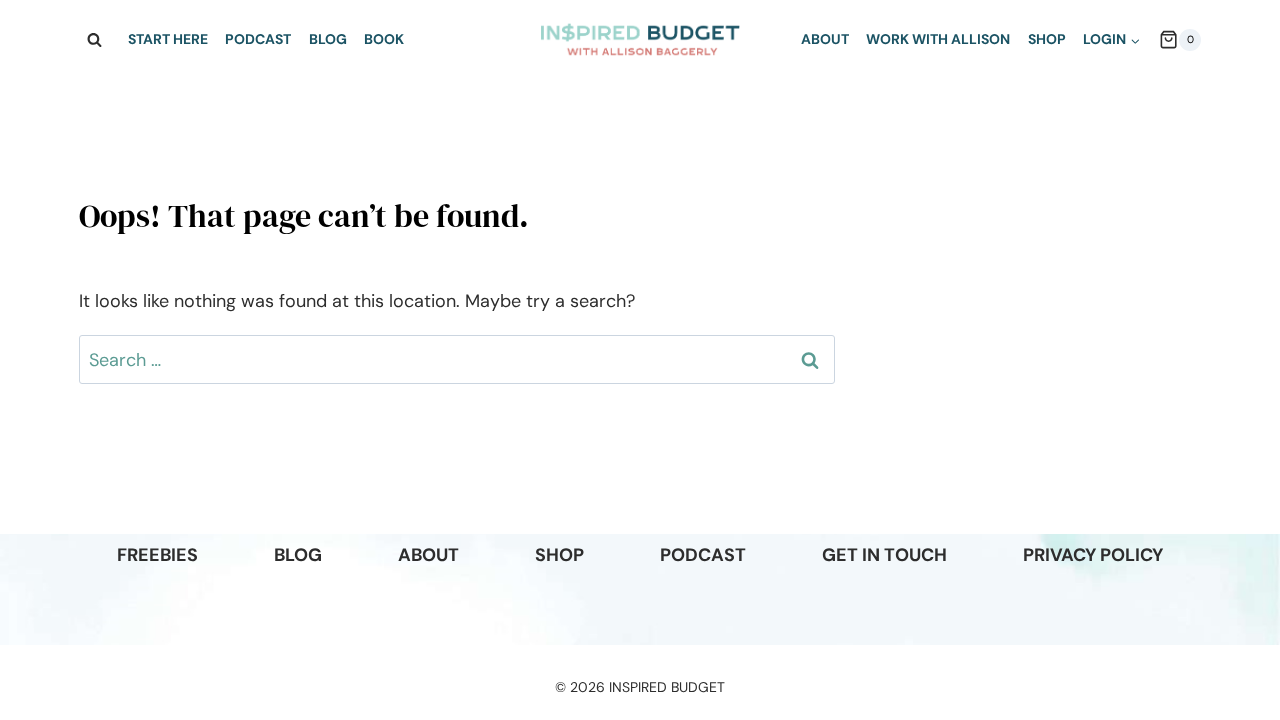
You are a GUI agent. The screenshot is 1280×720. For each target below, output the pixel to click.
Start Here (168, 39)
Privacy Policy (1093, 555)
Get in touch (884, 555)
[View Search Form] (94, 40)
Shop (1047, 39)
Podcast (258, 39)
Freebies (157, 555)
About (825, 39)
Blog (328, 39)
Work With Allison (938, 39)
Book (384, 39)
